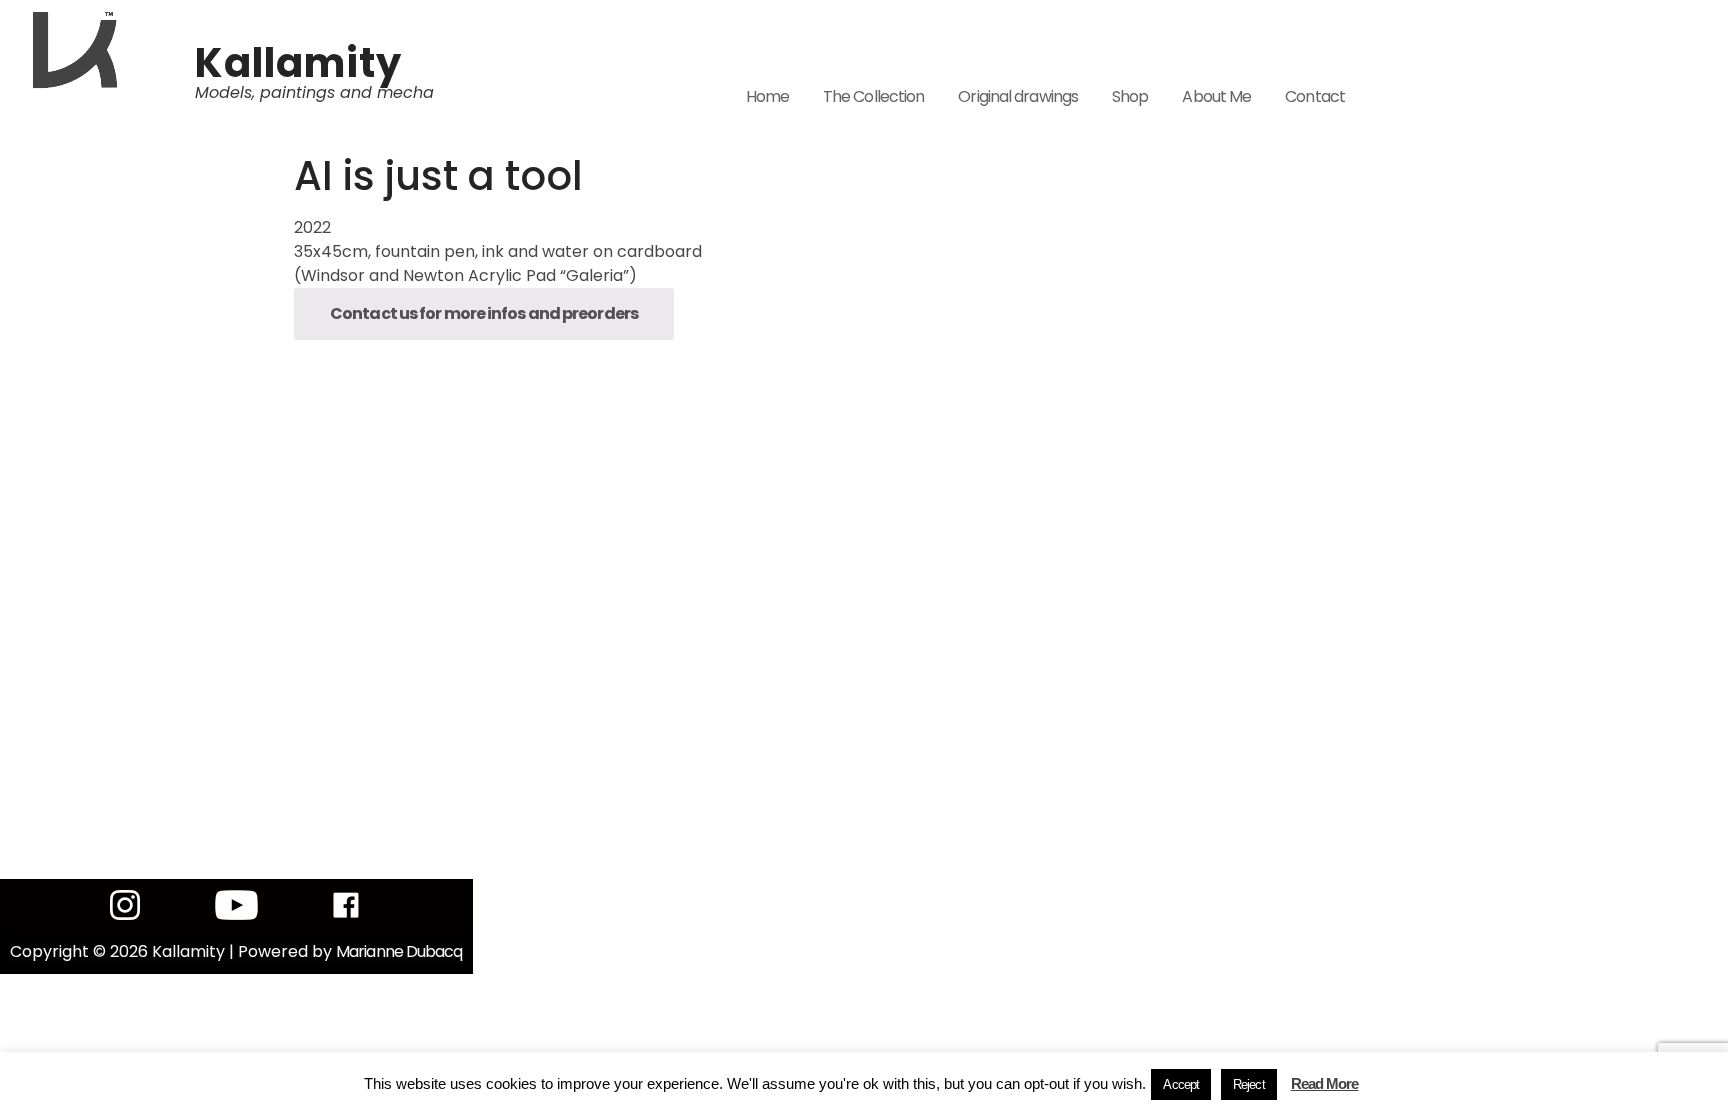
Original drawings (1018, 96)
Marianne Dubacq (399, 951)
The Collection (873, 96)
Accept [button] (1181, 1084)
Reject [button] (1249, 1084)
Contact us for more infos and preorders (484, 313)
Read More (1325, 1083)
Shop (1130, 96)
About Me (1216, 96)
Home (767, 96)
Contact (1315, 96)
